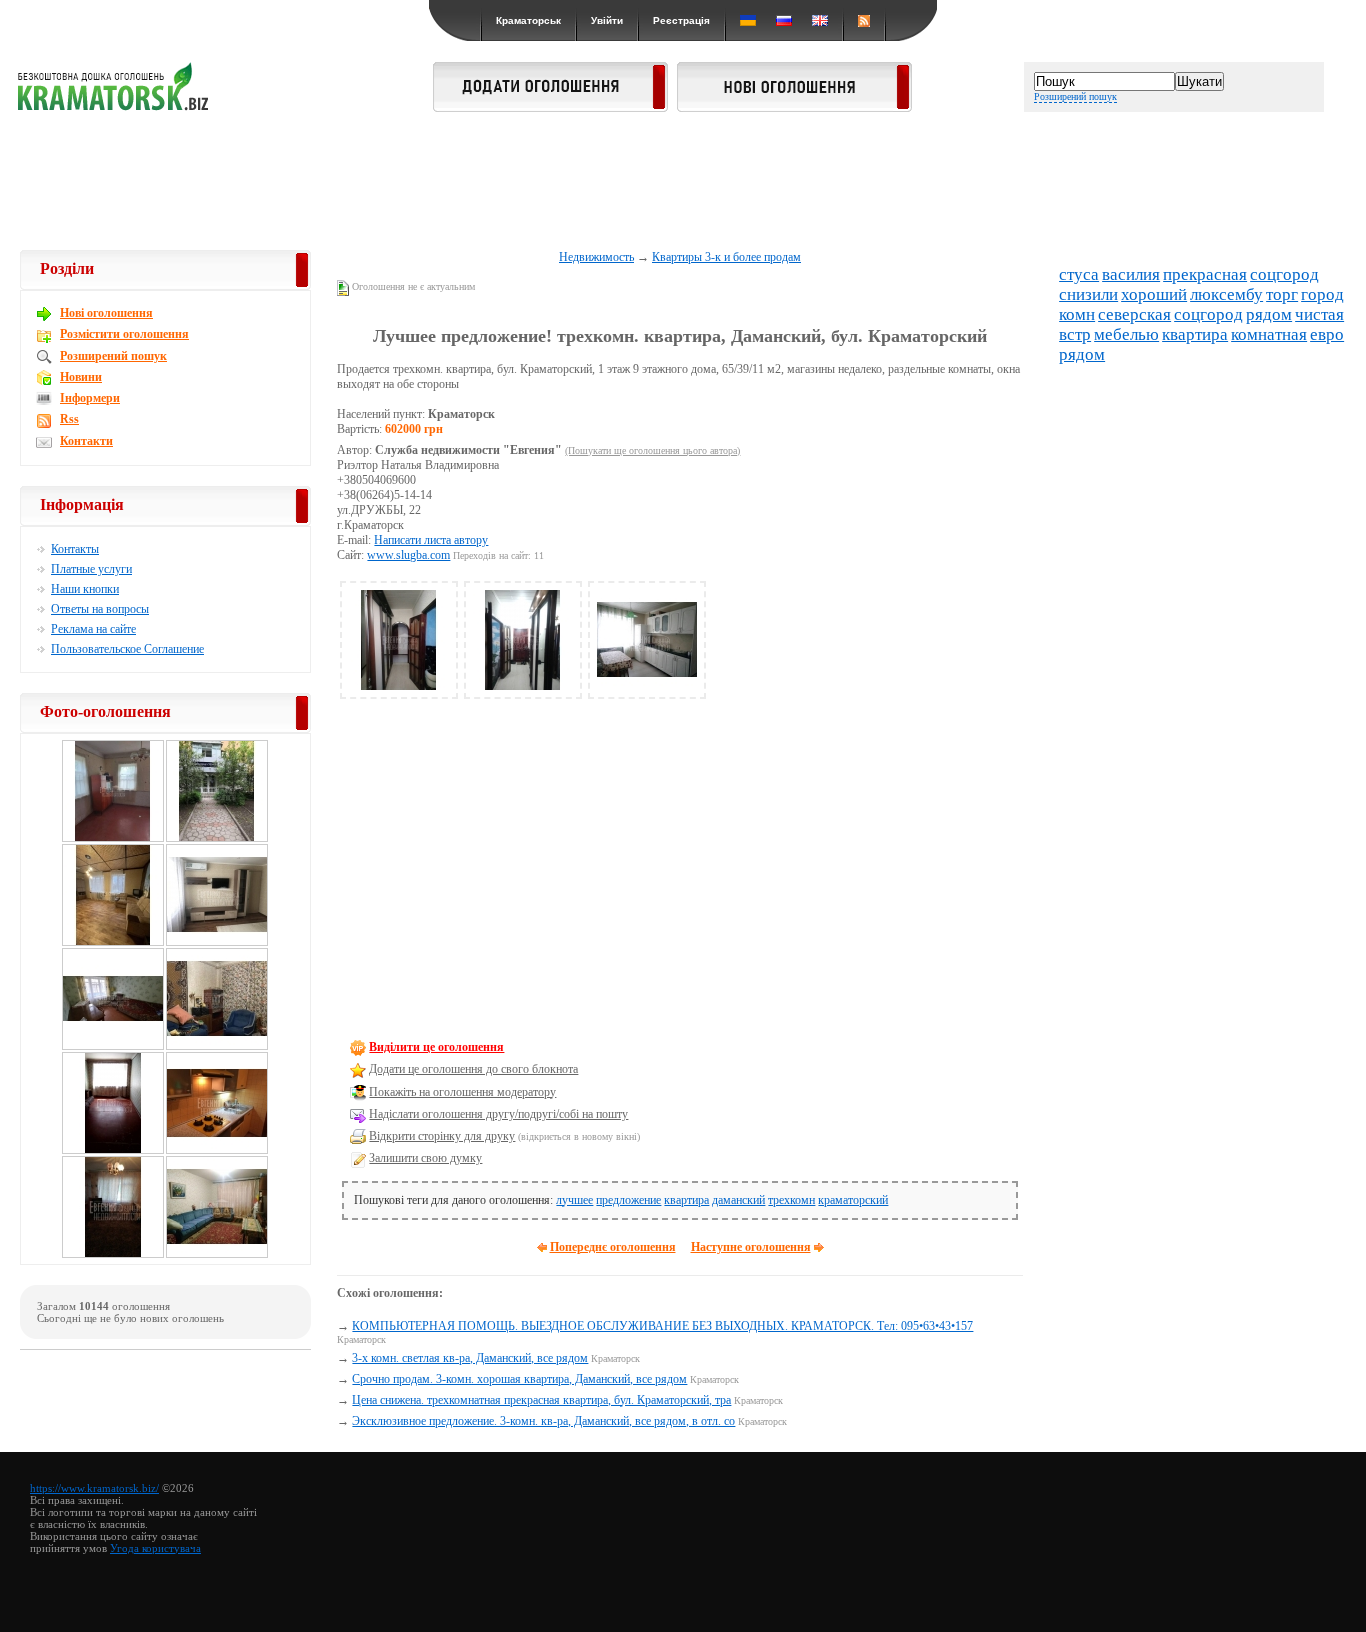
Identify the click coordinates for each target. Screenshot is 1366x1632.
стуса (1079, 274)
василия (1131, 274)
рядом (1269, 314)
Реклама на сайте (93, 629)
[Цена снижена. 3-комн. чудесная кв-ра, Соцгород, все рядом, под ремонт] (113, 1151)
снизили (1088, 294)
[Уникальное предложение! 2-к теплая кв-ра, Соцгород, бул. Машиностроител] (217, 943)
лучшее (574, 1200)
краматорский (853, 1200)
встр (1075, 334)
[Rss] (864, 20)
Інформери (90, 398)
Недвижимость (596, 257)
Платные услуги (91, 569)
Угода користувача (155, 1548)
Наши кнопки (85, 589)
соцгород (1284, 274)
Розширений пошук (1075, 96)
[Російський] (784, 20)
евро (1327, 334)
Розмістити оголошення (124, 334)
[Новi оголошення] (794, 106)
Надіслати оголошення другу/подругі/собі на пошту (498, 1114)
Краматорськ (528, 20)
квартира (686, 1200)
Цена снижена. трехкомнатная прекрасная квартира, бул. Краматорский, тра (541, 1400)
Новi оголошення (106, 313)
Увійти (607, 20)
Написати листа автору (431, 540)
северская (1134, 314)
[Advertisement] (683, 182)
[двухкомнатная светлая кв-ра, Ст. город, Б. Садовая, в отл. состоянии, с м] (113, 943)
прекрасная (1205, 274)
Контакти (86, 441)
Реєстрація (681, 20)
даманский (738, 1200)
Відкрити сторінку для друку (442, 1136)
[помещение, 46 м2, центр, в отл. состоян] (217, 839)
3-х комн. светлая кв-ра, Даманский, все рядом (470, 1358)
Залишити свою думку (425, 1158)
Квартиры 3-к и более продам (726, 257)
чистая (1319, 314)
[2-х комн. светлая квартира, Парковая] (113, 1047)
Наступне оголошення (751, 1247)
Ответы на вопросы (100, 609)
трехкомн (791, 1200)
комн (1077, 314)
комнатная (1269, 334)
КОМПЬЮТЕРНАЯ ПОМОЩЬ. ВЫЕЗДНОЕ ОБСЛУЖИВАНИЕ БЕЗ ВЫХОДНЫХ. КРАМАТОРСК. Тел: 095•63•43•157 (662, 1326)
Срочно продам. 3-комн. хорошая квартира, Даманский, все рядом (519, 1379)
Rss (69, 419)
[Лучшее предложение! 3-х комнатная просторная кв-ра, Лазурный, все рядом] (217, 1255)
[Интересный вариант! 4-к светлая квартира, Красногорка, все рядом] (113, 1255)
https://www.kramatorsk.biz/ (94, 1488)
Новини (81, 377)
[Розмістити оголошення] (550, 106)
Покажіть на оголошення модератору (462, 1092)
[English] (820, 20)
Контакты (75, 549)
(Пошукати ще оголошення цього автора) (652, 450)
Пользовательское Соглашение (127, 649)
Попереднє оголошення (613, 1247)
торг (1282, 294)
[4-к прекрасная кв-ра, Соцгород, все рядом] (217, 1151)
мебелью (1126, 334)
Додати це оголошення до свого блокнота (473, 1069)
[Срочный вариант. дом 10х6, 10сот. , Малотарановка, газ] (113, 839)
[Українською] (748, 20)
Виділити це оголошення (436, 1047)
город (1322, 294)
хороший (1154, 294)
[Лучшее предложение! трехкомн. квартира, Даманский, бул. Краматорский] (399, 686)
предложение (628, 1200)
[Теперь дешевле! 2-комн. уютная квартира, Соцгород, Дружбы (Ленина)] (217, 1047)
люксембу (1226, 294)
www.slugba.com (408, 555)
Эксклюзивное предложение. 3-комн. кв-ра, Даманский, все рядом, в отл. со (543, 1421)
